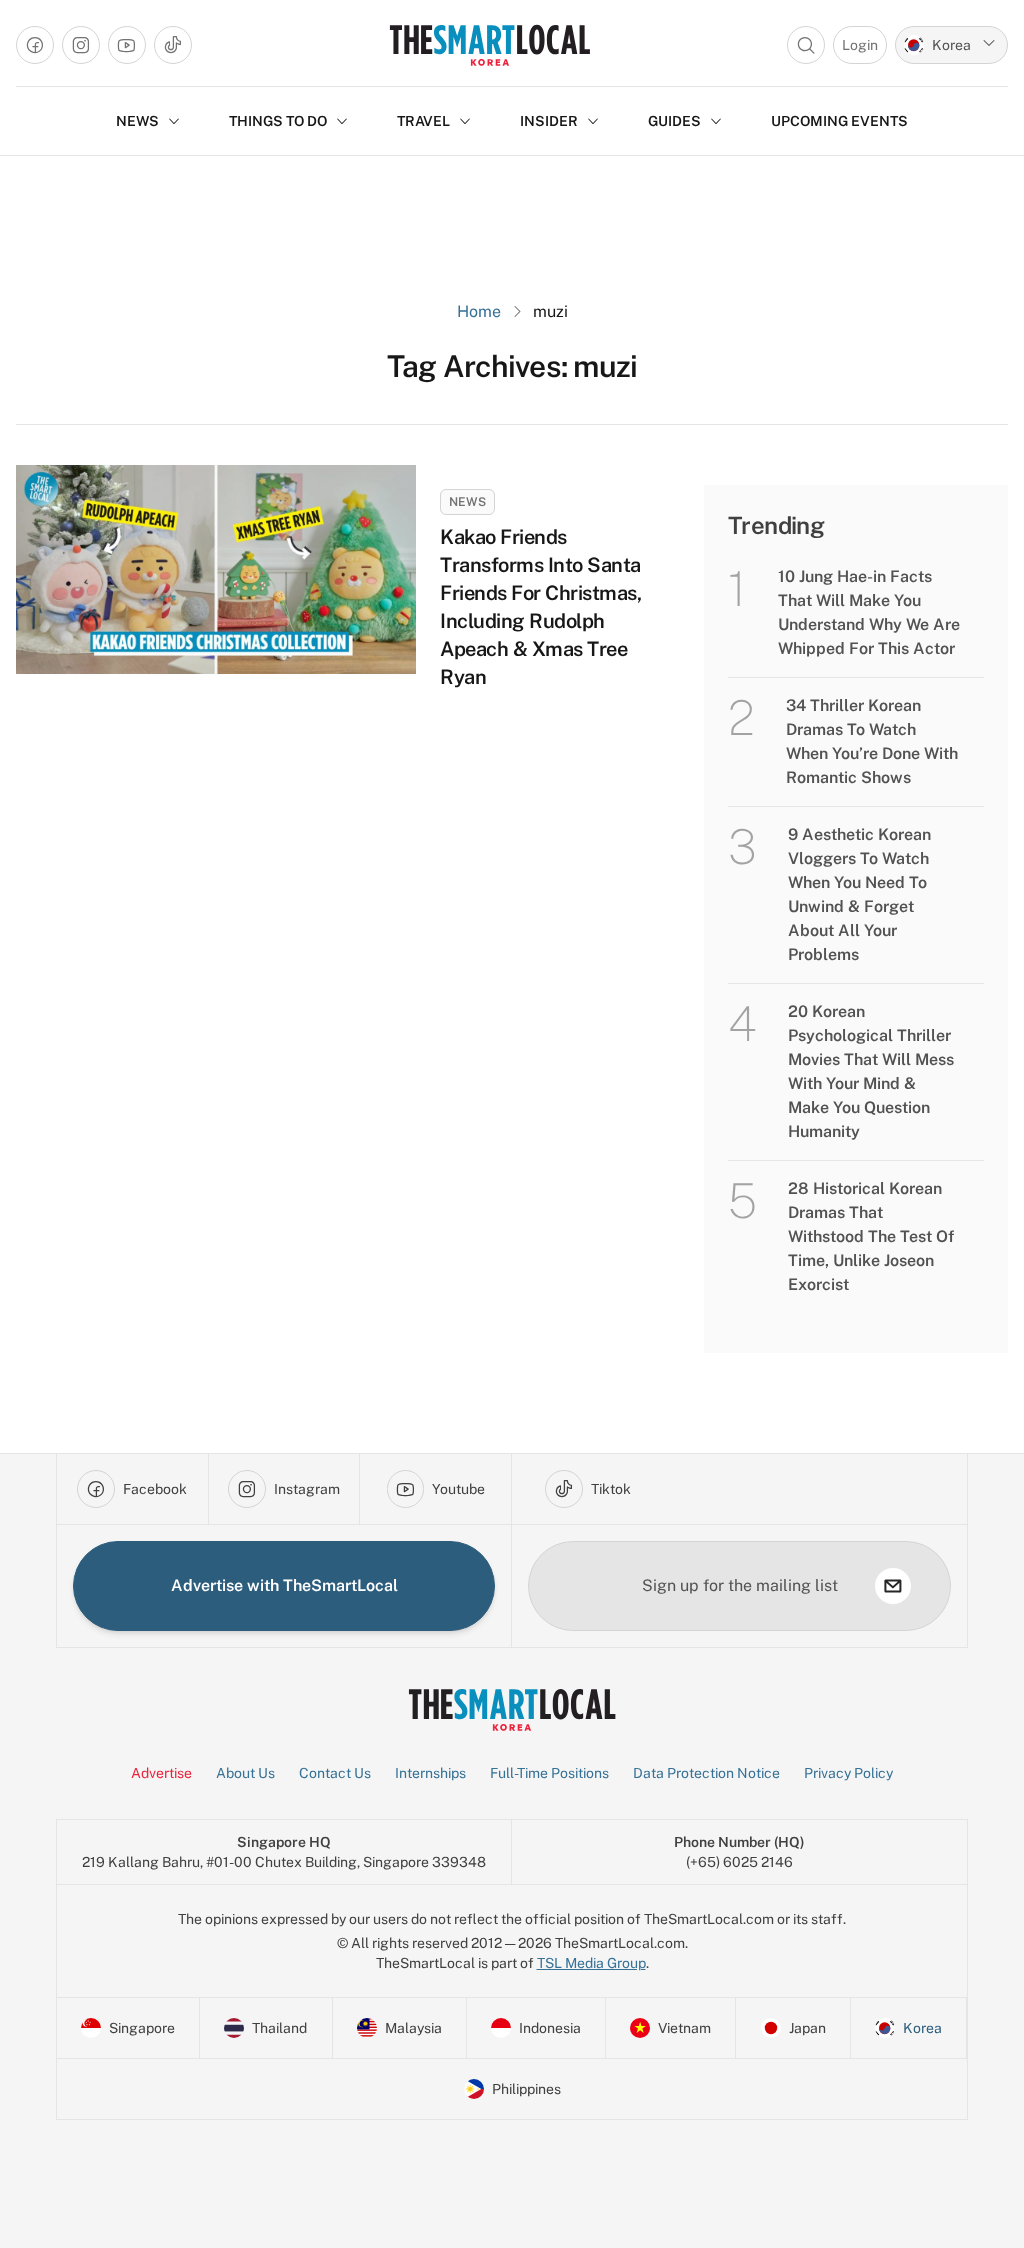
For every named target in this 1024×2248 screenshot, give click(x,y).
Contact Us (335, 1773)
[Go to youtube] (127, 45)
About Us (245, 1773)
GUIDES (674, 121)
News (467, 502)
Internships (430, 1773)
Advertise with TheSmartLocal (284, 1585)
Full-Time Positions (549, 1773)
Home (479, 311)
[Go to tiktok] (173, 45)
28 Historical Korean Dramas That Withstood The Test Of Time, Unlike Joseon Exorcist (871, 1236)
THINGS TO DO (278, 121)
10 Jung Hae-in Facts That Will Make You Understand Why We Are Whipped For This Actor (869, 612)
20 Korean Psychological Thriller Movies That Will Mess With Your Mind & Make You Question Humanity (871, 1071)
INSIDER (549, 121)
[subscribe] (893, 1586)
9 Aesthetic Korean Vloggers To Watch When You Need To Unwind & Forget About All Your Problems (859, 894)
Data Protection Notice (706, 1773)
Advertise (161, 1773)
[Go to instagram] (81, 45)
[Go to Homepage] (489, 45)
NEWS (137, 121)
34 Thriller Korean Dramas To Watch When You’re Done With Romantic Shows (872, 741)
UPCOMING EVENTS (839, 121)
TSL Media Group (591, 1963)
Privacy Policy (848, 1773)
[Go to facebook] (35, 45)
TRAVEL (423, 121)
